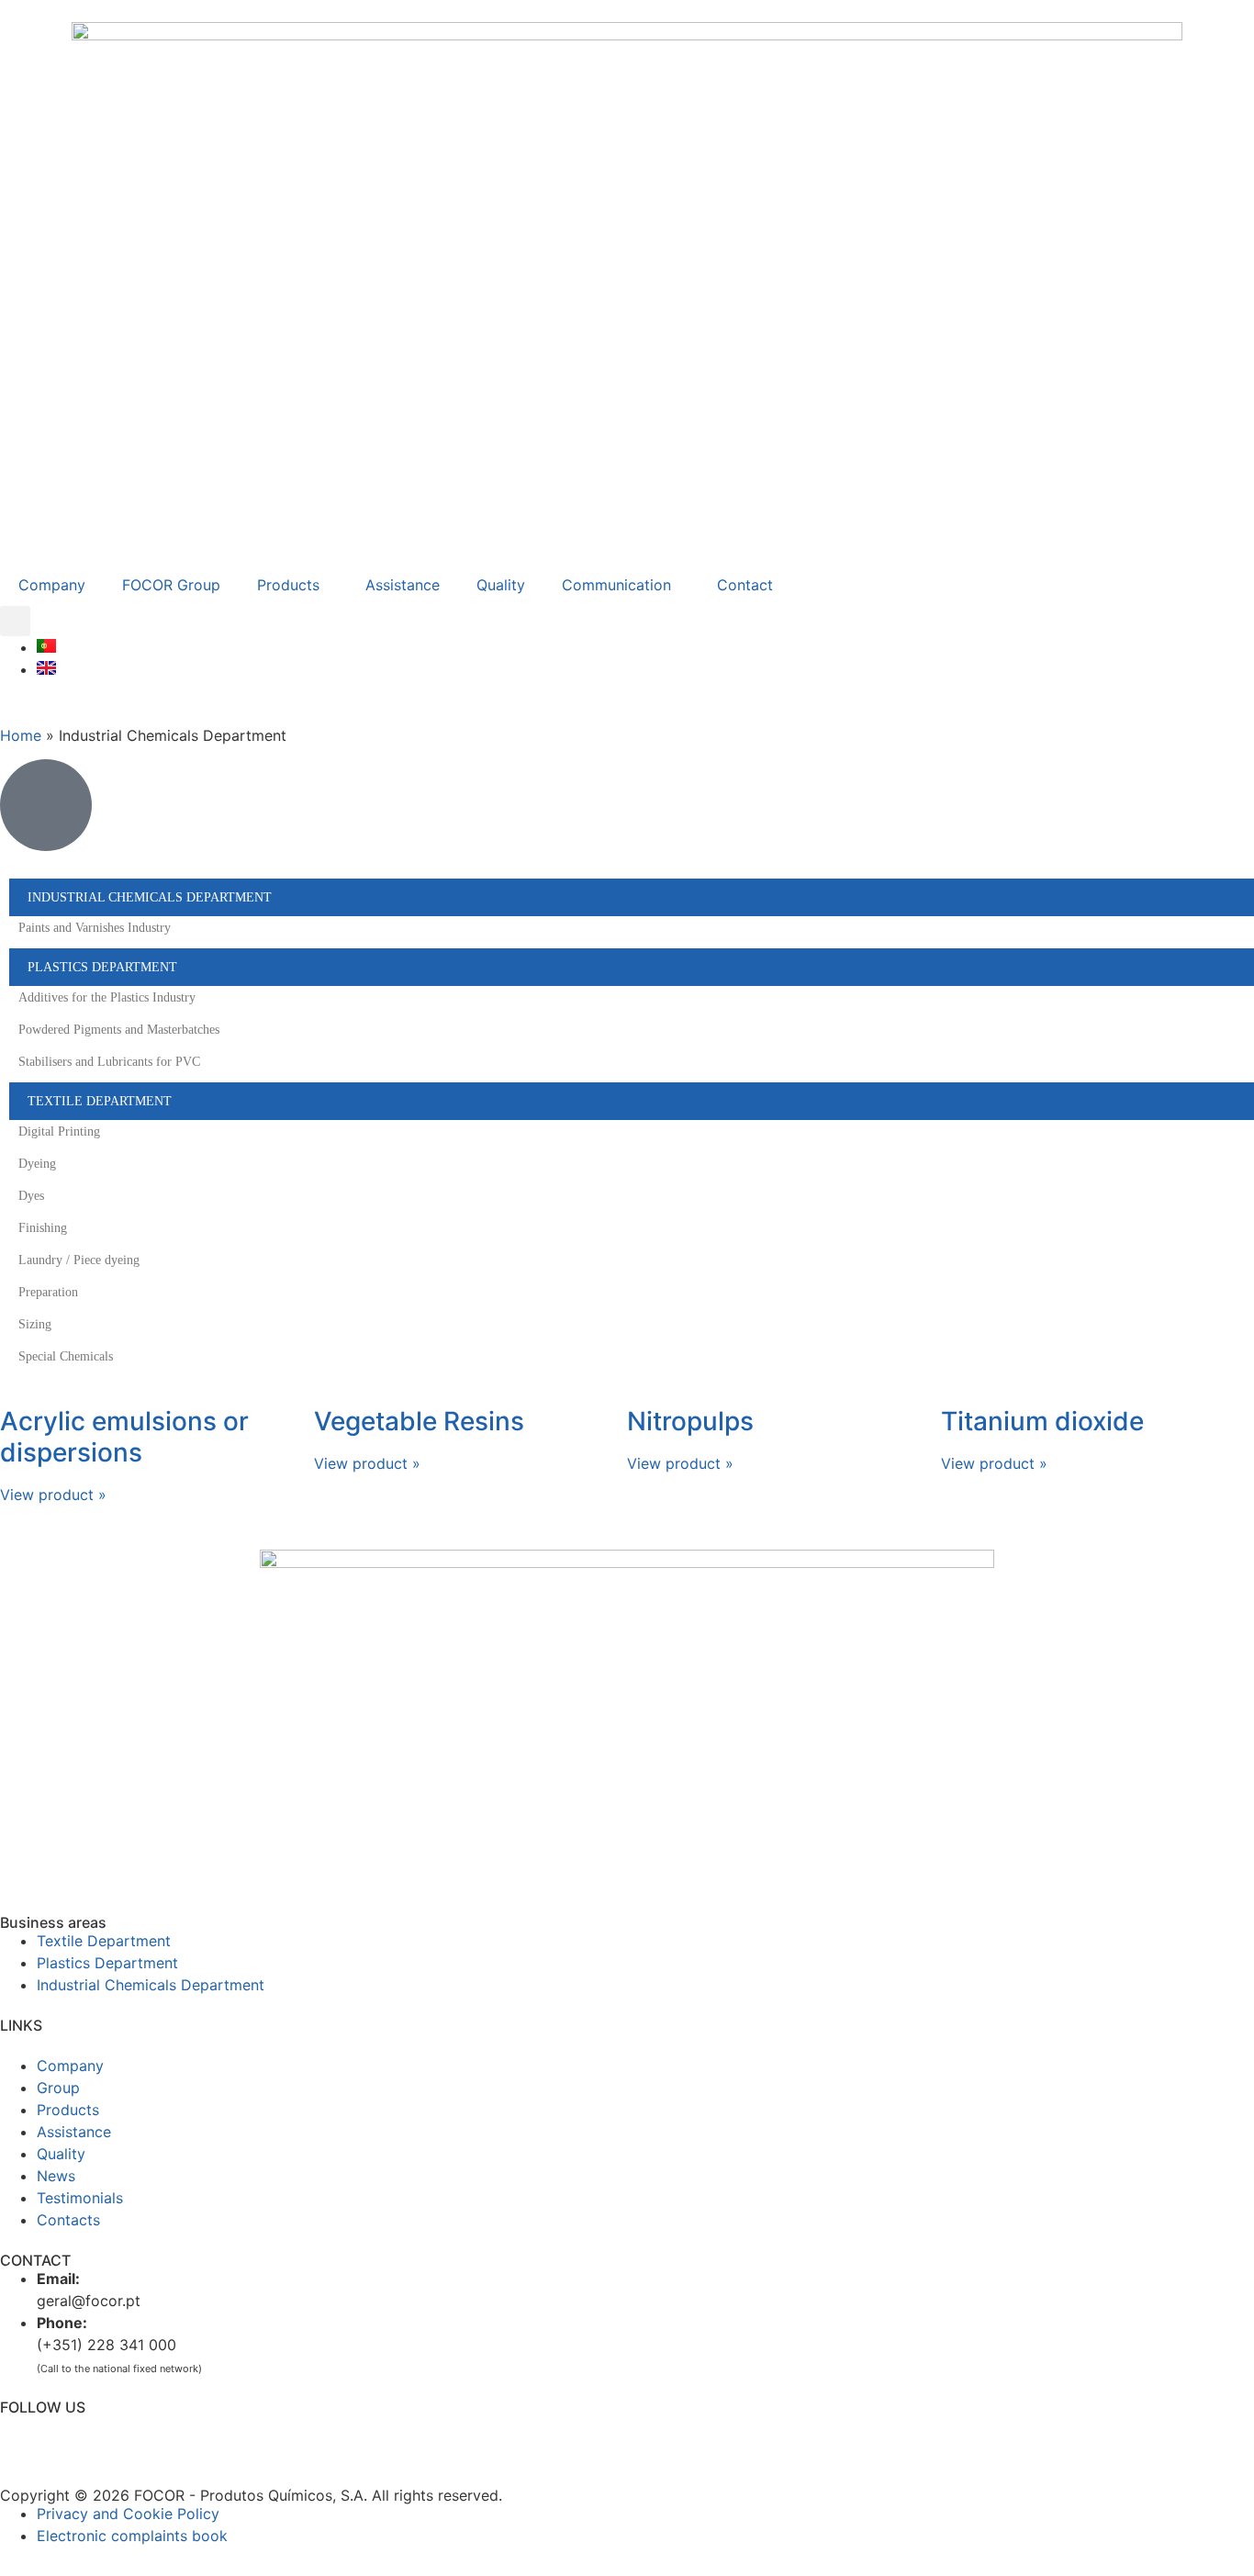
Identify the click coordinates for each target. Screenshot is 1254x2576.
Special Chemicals (66, 1356)
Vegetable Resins (419, 1421)
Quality (501, 585)
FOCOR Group (171, 585)
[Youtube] (124, 2437)
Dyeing (37, 1164)
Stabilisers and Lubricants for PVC (109, 1062)
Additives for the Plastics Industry (107, 997)
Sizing (35, 1324)
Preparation (48, 1292)
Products (288, 585)
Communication (616, 585)
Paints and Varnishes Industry (95, 928)
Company (52, 585)
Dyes (31, 1196)
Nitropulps (690, 1421)
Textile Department (100, 1101)
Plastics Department (102, 967)
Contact (745, 585)
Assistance (403, 585)
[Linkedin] (73, 2437)
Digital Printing (59, 1131)
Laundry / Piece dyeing (79, 1260)
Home (21, 735)
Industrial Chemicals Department (150, 897)
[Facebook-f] (23, 2437)
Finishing (43, 1228)
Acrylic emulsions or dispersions (124, 1437)
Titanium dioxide (1042, 1421)
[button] (15, 621)
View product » (53, 1495)
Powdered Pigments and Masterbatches (119, 1030)
